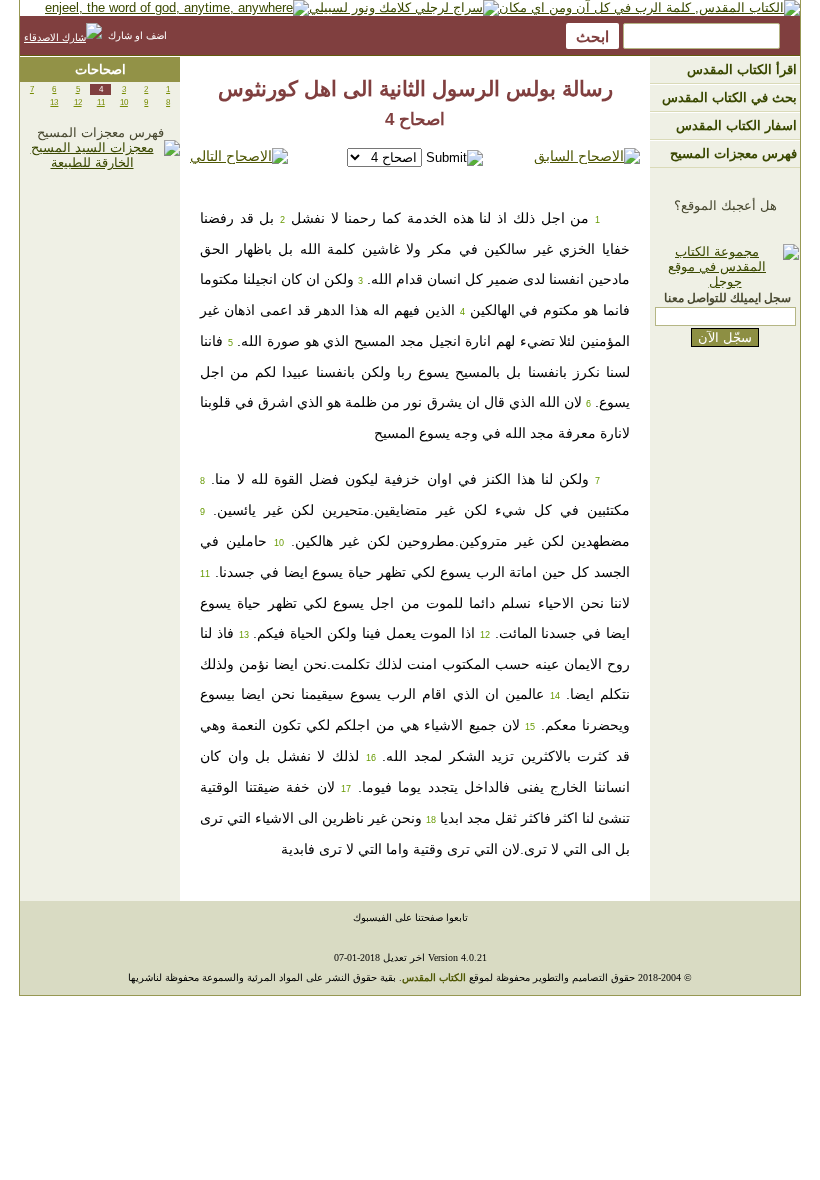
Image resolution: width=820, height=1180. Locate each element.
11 (101, 102)
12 (78, 102)
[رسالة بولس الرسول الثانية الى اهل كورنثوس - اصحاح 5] (239, 156)
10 (124, 102)
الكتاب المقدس (434, 977)
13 (54, 102)
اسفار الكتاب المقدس (736, 125)
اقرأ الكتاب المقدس (742, 69)
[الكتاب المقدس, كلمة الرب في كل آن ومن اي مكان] (649, 7)
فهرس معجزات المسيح (733, 153)
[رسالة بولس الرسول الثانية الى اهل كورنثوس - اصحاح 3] (587, 156)
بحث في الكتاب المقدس (729, 97)
